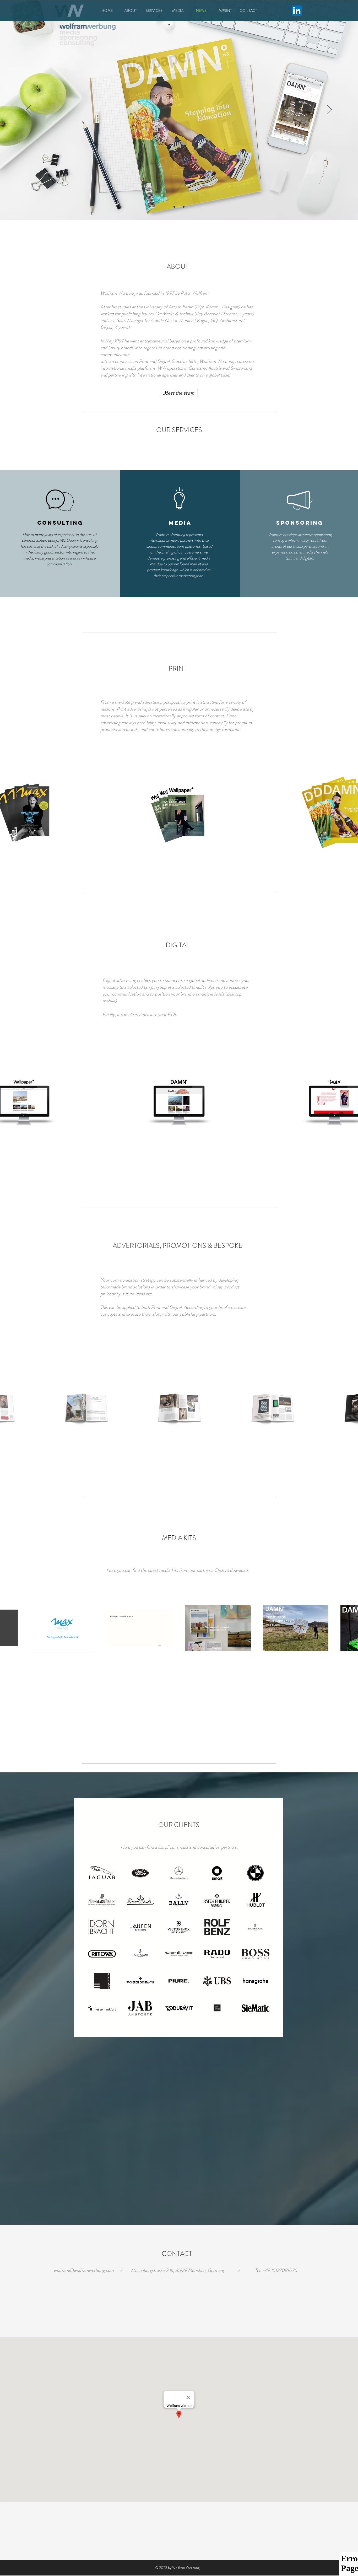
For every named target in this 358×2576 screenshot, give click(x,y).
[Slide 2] (179, 207)
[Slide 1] (174, 207)
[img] (102, 1873)
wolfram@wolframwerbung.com (84, 2270)
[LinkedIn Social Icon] (297, 11)
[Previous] (29, 110)
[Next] (329, 110)
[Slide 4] (184, 207)
